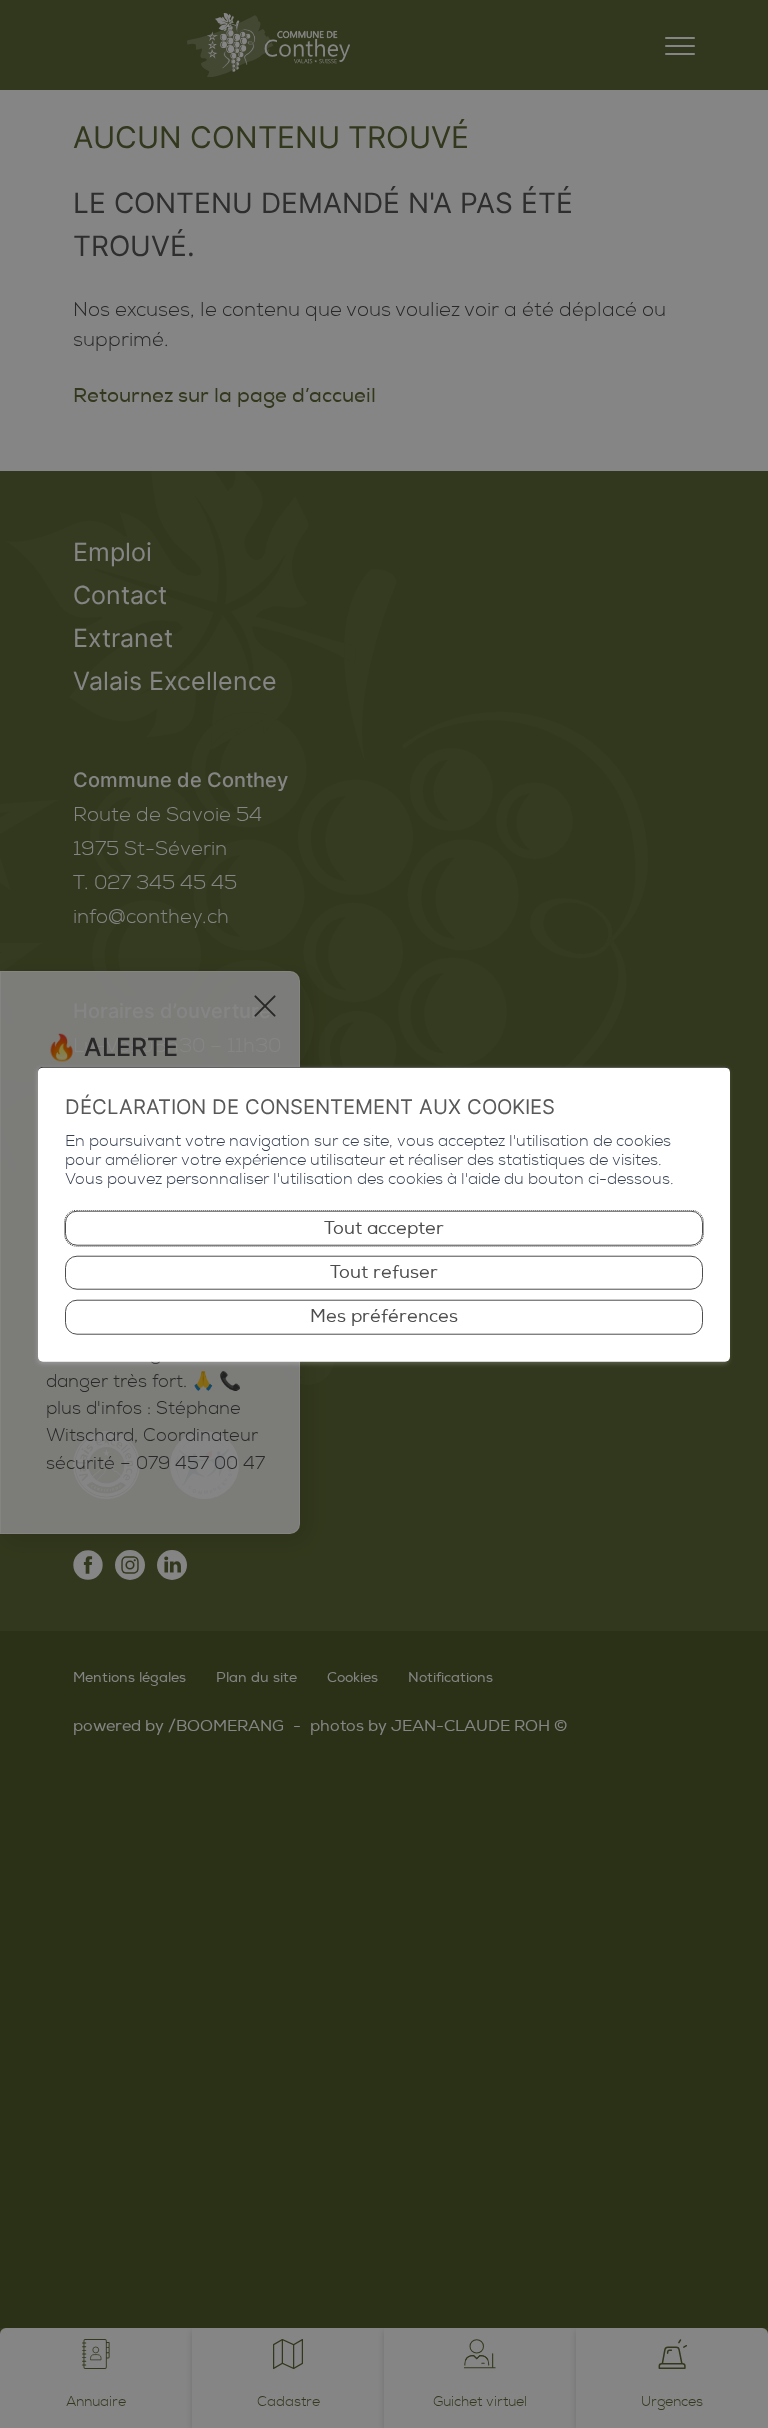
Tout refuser (384, 1272)
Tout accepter (384, 1227)
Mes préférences (384, 1316)
